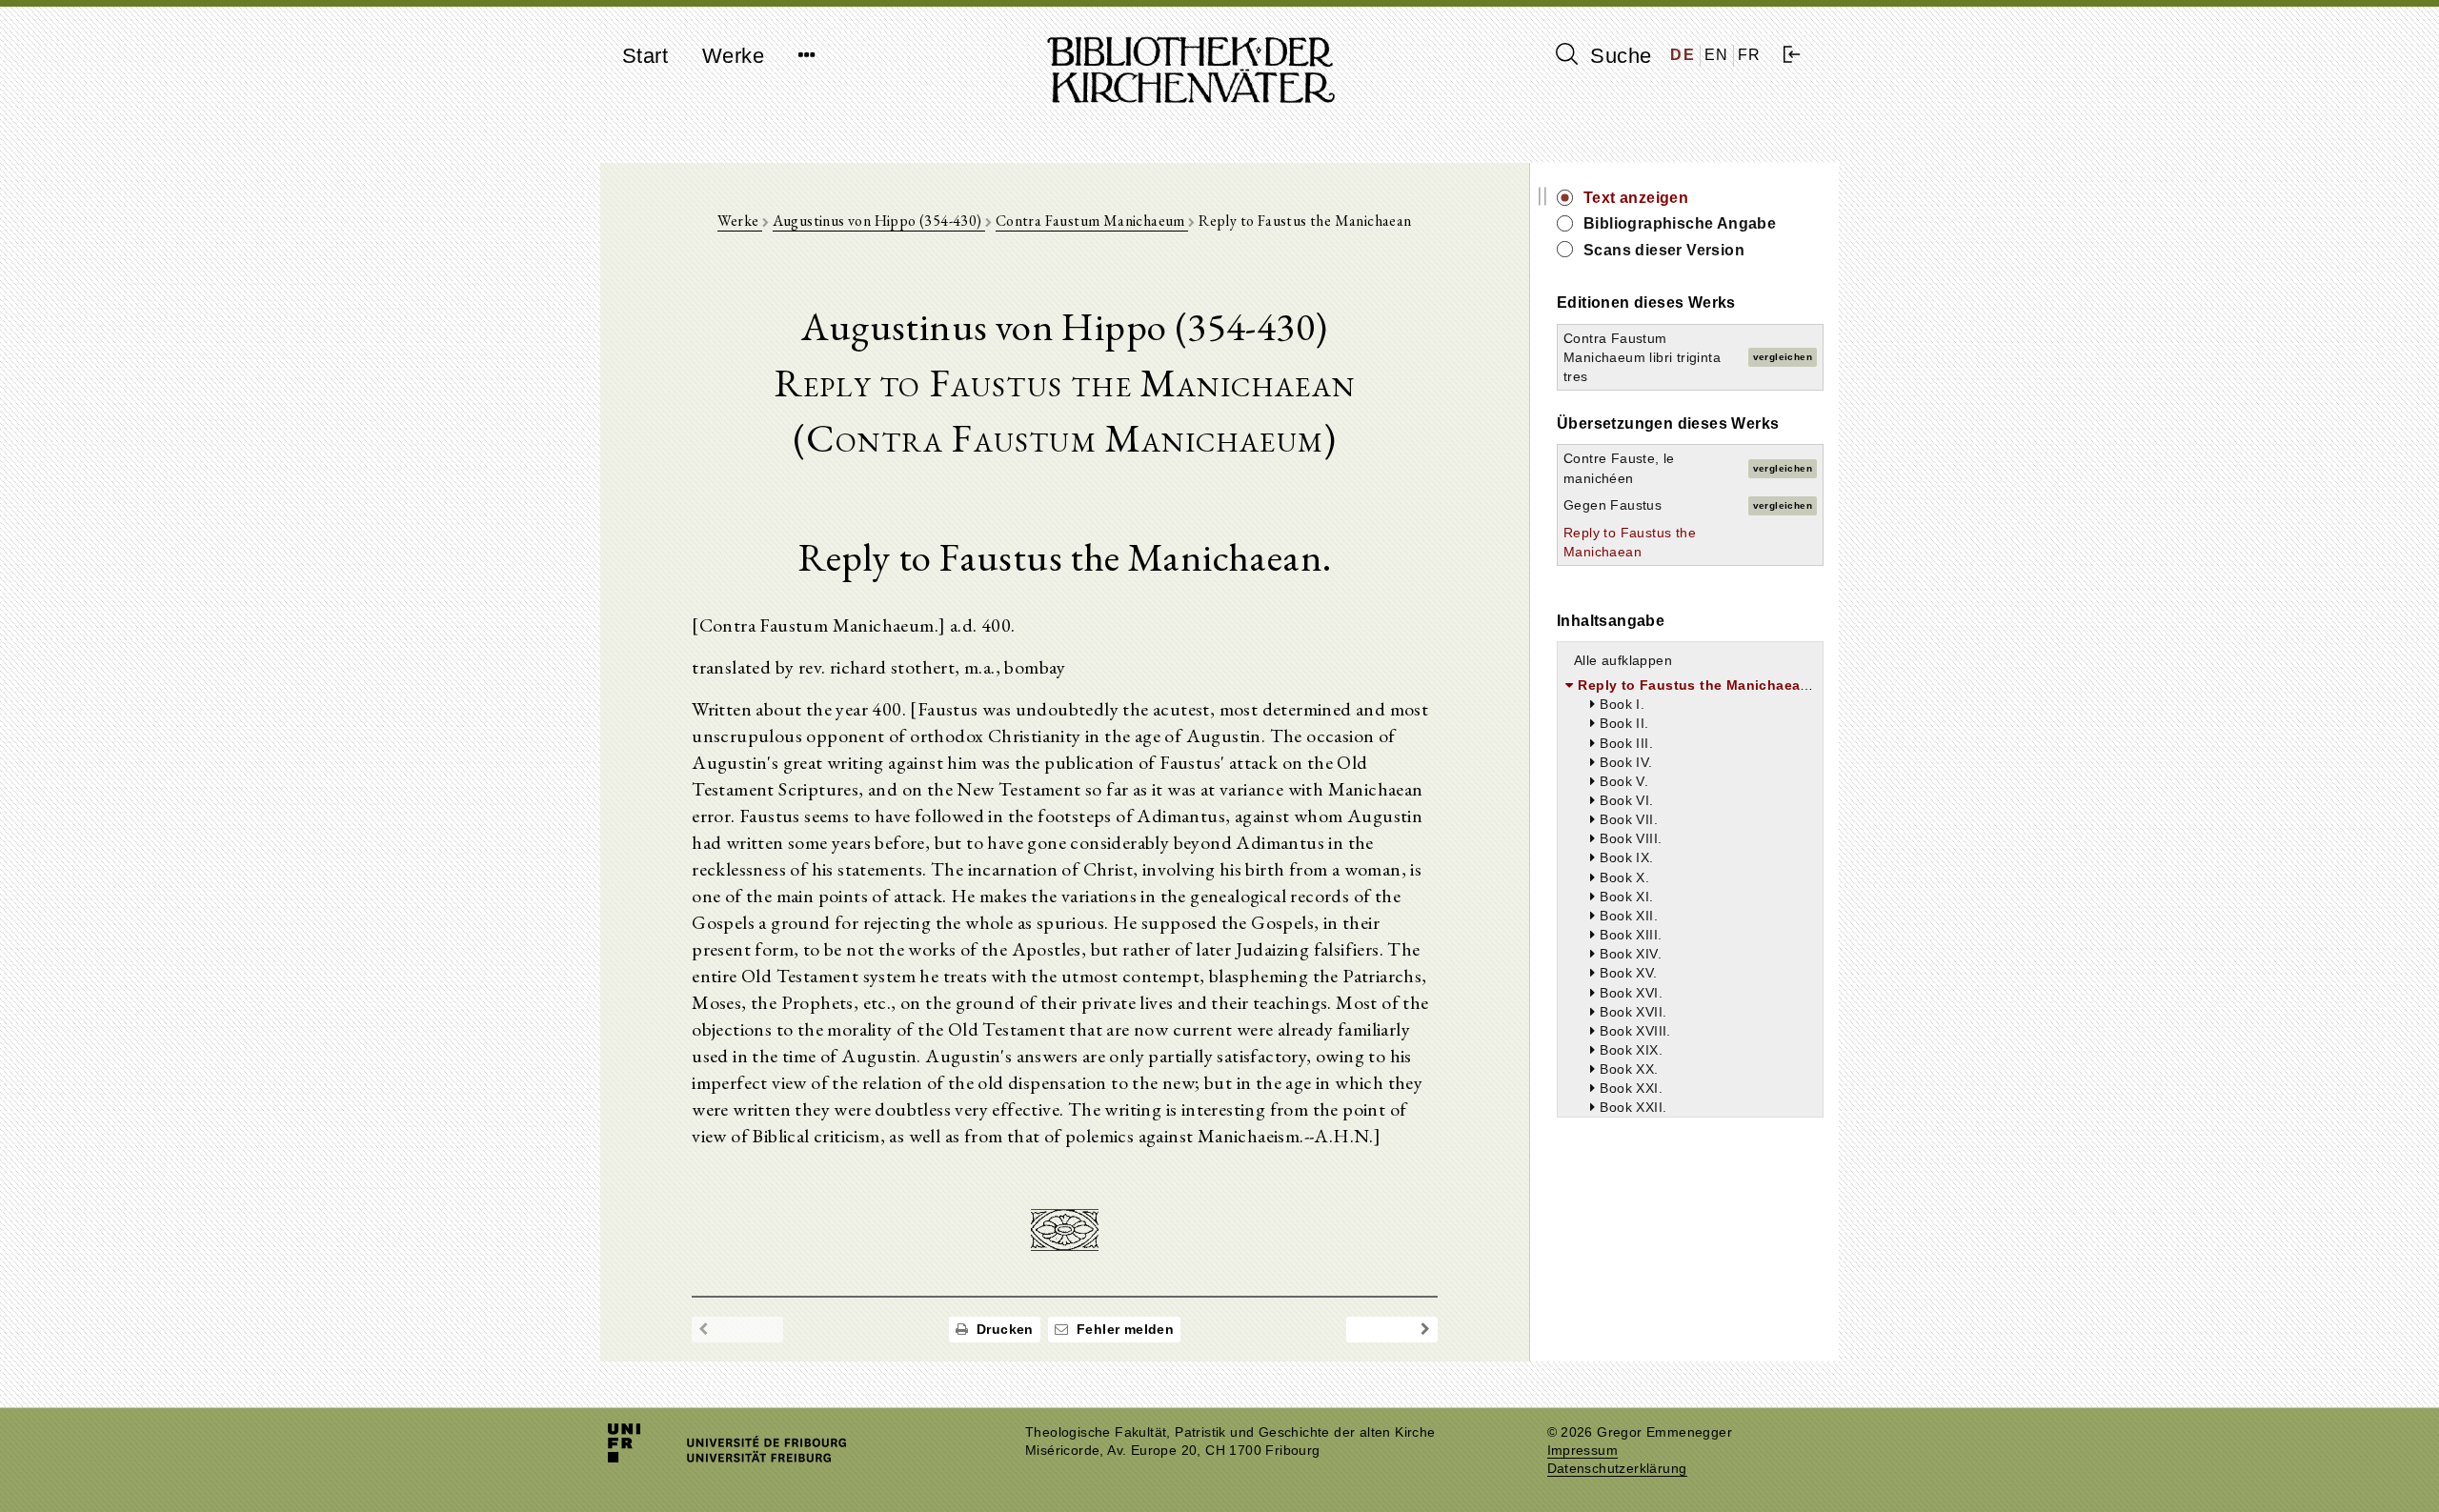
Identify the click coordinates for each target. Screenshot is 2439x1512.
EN (1717, 55)
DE (1683, 55)
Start (645, 56)
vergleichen (1783, 357)
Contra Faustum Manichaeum (1092, 221)
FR (1750, 55)
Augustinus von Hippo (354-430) (879, 221)
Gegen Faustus (1613, 505)
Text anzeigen (1636, 198)
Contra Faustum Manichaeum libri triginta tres (1642, 357)
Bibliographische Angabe (1680, 223)
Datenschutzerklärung (1617, 1469)
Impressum (1583, 1451)
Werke (733, 56)
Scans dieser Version (1664, 250)
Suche (1618, 56)
